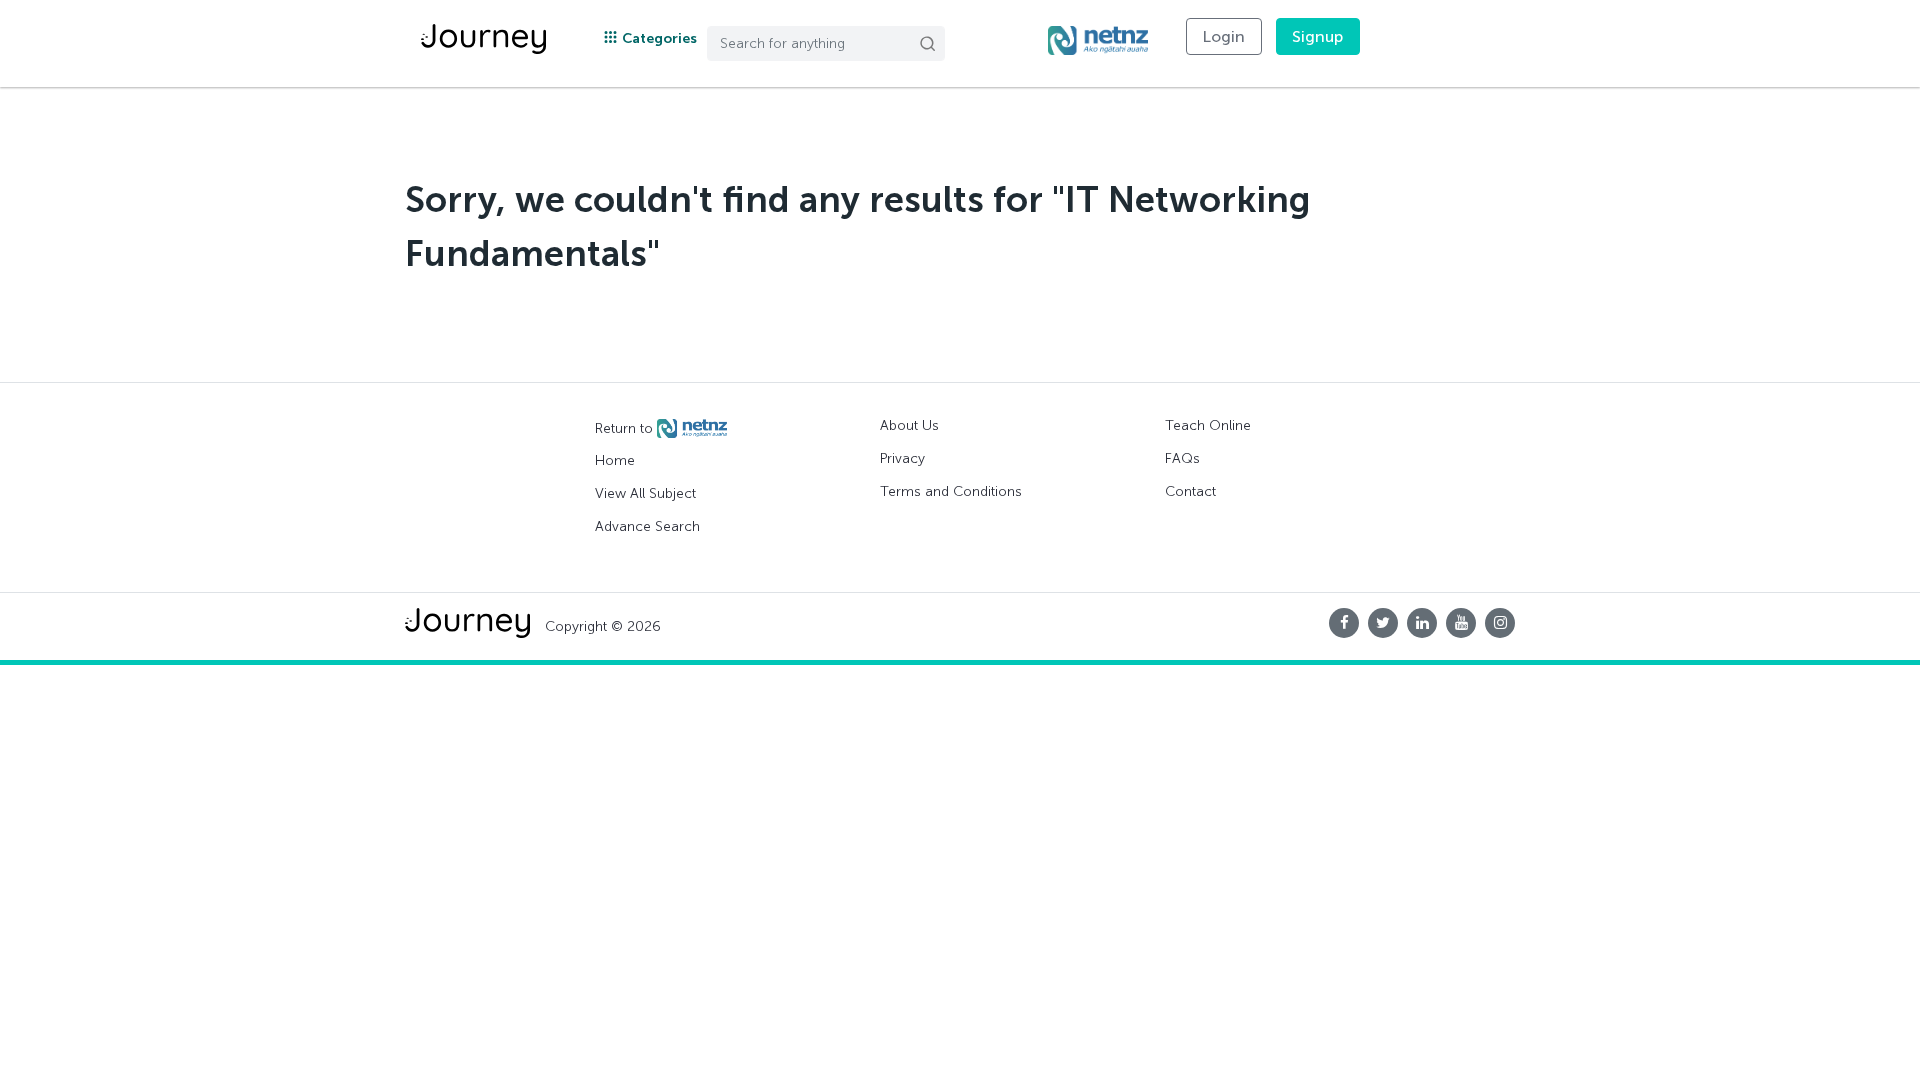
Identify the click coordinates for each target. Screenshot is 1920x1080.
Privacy (902, 458)
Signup (1318, 36)
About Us (909, 425)
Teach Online (1208, 425)
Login (1224, 36)
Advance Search (647, 526)
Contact (1190, 491)
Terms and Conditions (951, 491)
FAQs (1182, 458)
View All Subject (645, 493)
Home (615, 460)
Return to (626, 427)
